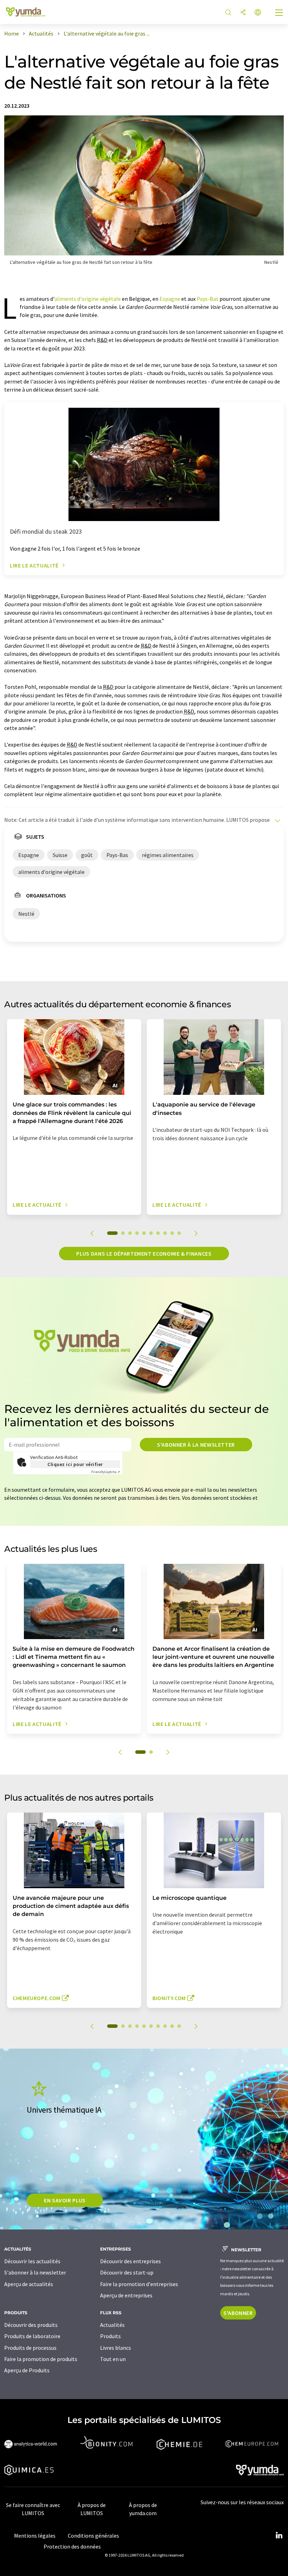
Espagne (170, 299)
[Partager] (243, 13)
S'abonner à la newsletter (196, 1445)
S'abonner (238, 2313)
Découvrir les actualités (32, 2261)
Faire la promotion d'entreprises (139, 2284)
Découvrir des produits (31, 2325)
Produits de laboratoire (32, 2336)
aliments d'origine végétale (88, 299)
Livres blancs (116, 2348)
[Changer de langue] (258, 13)
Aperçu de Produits (27, 2370)
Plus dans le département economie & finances (144, 1254)
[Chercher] (228, 13)
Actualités (112, 2325)
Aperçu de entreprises (126, 2295)
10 (179, 1233)
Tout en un (113, 2359)
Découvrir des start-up (127, 2272)
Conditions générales (93, 2536)
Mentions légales (35, 2536)
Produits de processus (30, 2348)
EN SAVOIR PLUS (65, 2200)
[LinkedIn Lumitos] (279, 2536)
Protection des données (72, 2546)
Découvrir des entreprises (130, 2261)
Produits (110, 2336)
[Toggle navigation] (279, 13)
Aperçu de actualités (29, 2284)
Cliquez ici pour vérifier (75, 1464)
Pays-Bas (208, 299)
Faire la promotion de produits (41, 2359)
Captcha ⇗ (106, 1472)
